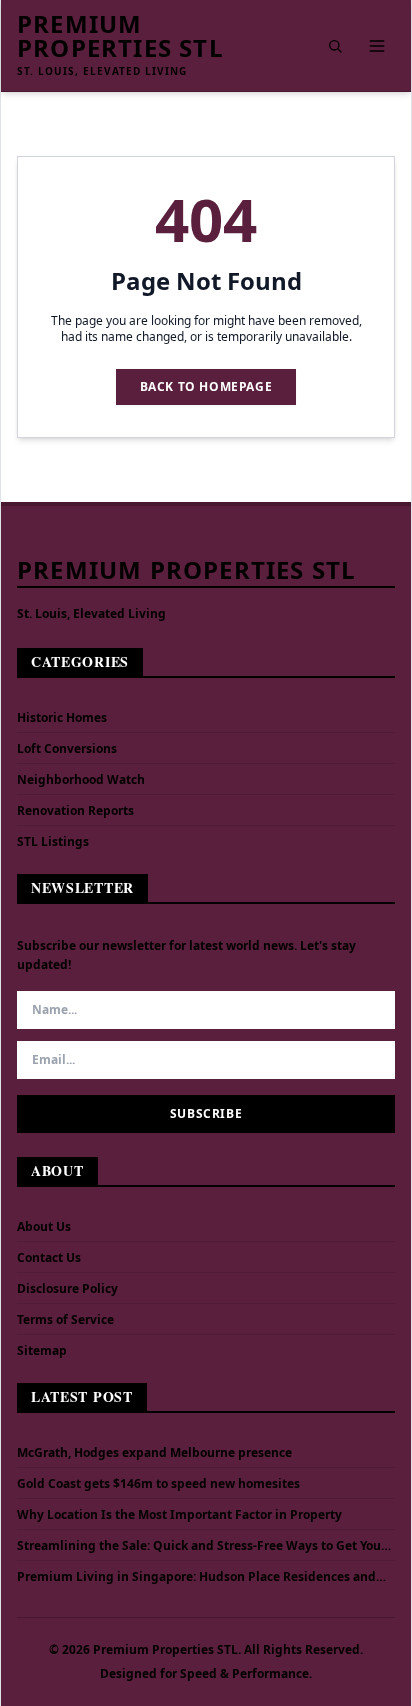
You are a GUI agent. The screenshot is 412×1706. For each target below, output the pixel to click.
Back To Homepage (206, 386)
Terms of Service (65, 1319)
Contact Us (49, 1257)
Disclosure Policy (67, 1288)
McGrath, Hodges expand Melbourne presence (154, 1453)
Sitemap (42, 1350)
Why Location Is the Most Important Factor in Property (179, 1515)
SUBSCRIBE (206, 1113)
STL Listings (53, 841)
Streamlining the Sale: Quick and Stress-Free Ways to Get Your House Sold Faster (201, 1546)
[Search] (335, 46)
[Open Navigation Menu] (377, 46)
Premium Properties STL (120, 36)
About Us (44, 1226)
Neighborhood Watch (81, 779)
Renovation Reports (75, 810)
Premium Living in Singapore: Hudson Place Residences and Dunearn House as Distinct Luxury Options (196, 1577)
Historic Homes (62, 717)
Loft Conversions (67, 748)
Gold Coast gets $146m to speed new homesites (158, 1484)
